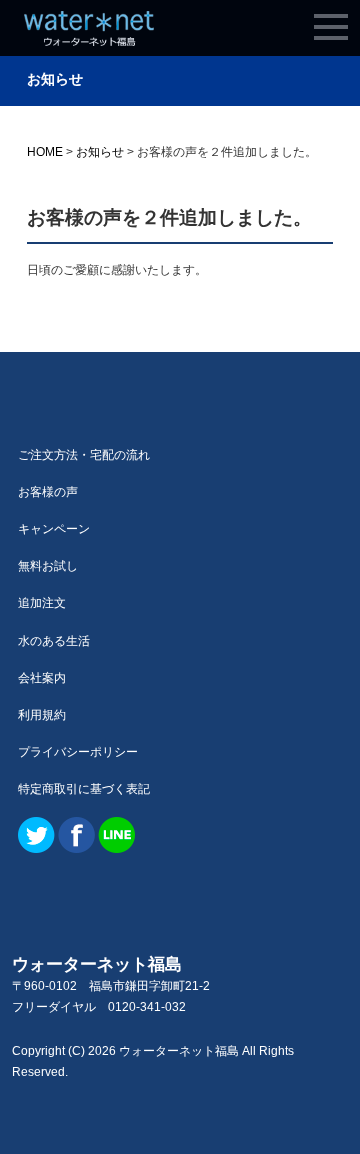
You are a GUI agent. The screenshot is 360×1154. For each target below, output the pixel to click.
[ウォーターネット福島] (89, 37)
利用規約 (42, 715)
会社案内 (42, 678)
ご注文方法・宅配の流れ (84, 455)
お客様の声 (48, 492)
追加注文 (42, 603)
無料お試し (48, 566)
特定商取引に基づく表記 (84, 789)
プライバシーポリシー (78, 752)
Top (312, 1106)
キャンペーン (54, 529)
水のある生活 (54, 641)
